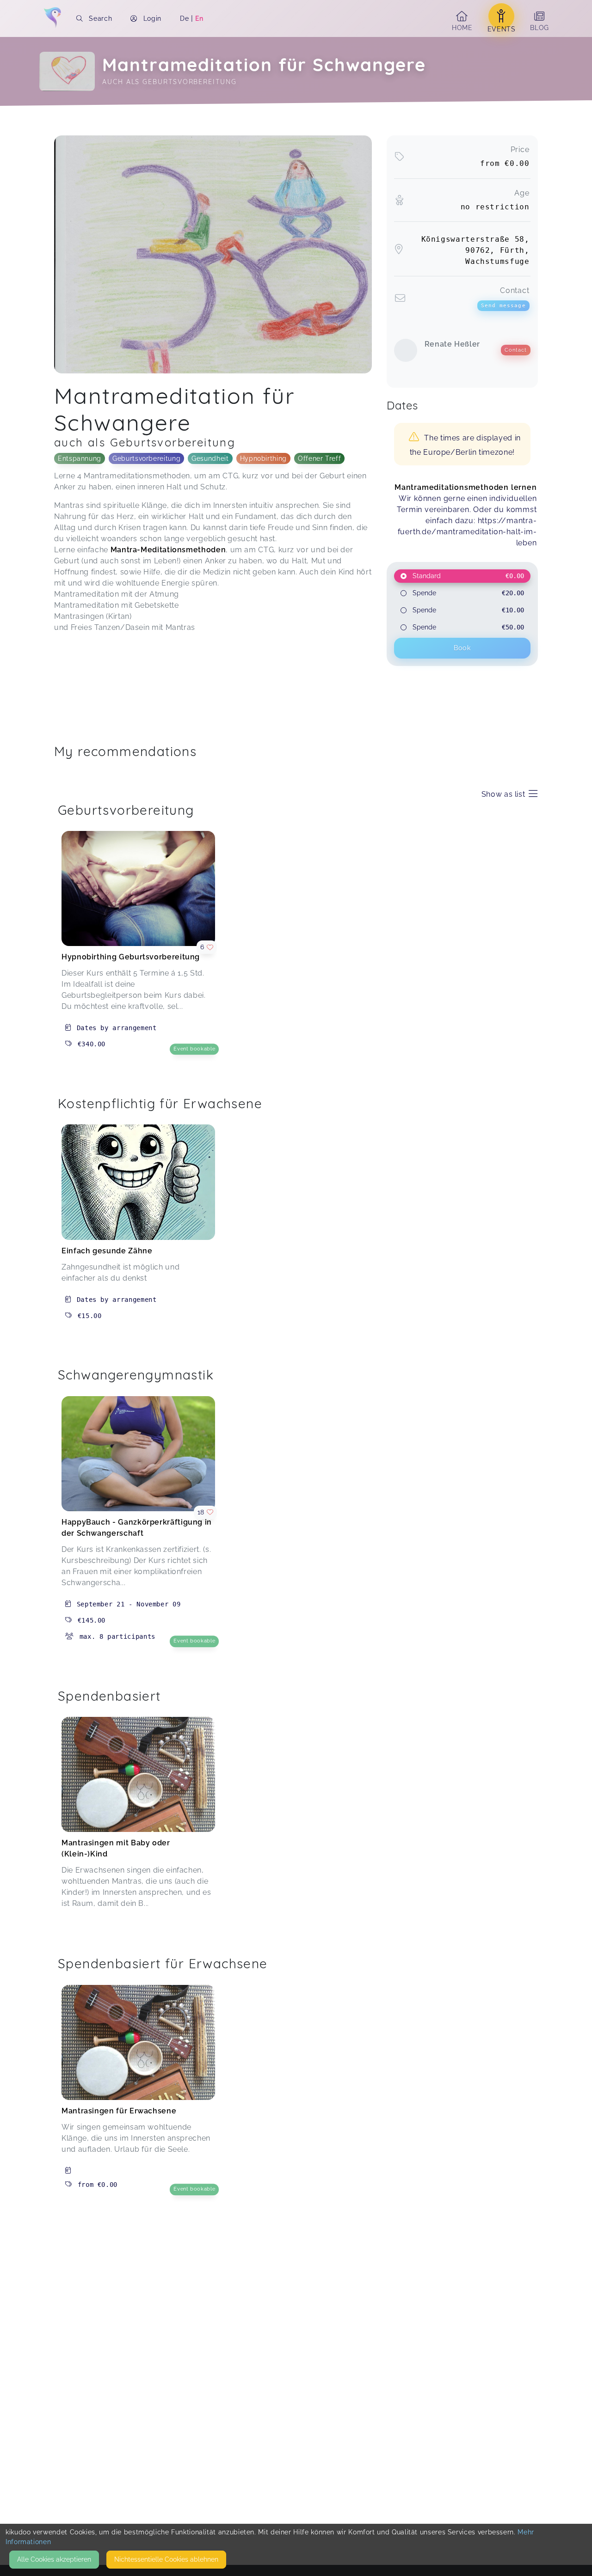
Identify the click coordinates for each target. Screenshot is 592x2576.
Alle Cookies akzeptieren (54, 2559)
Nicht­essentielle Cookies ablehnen (166, 2559)
